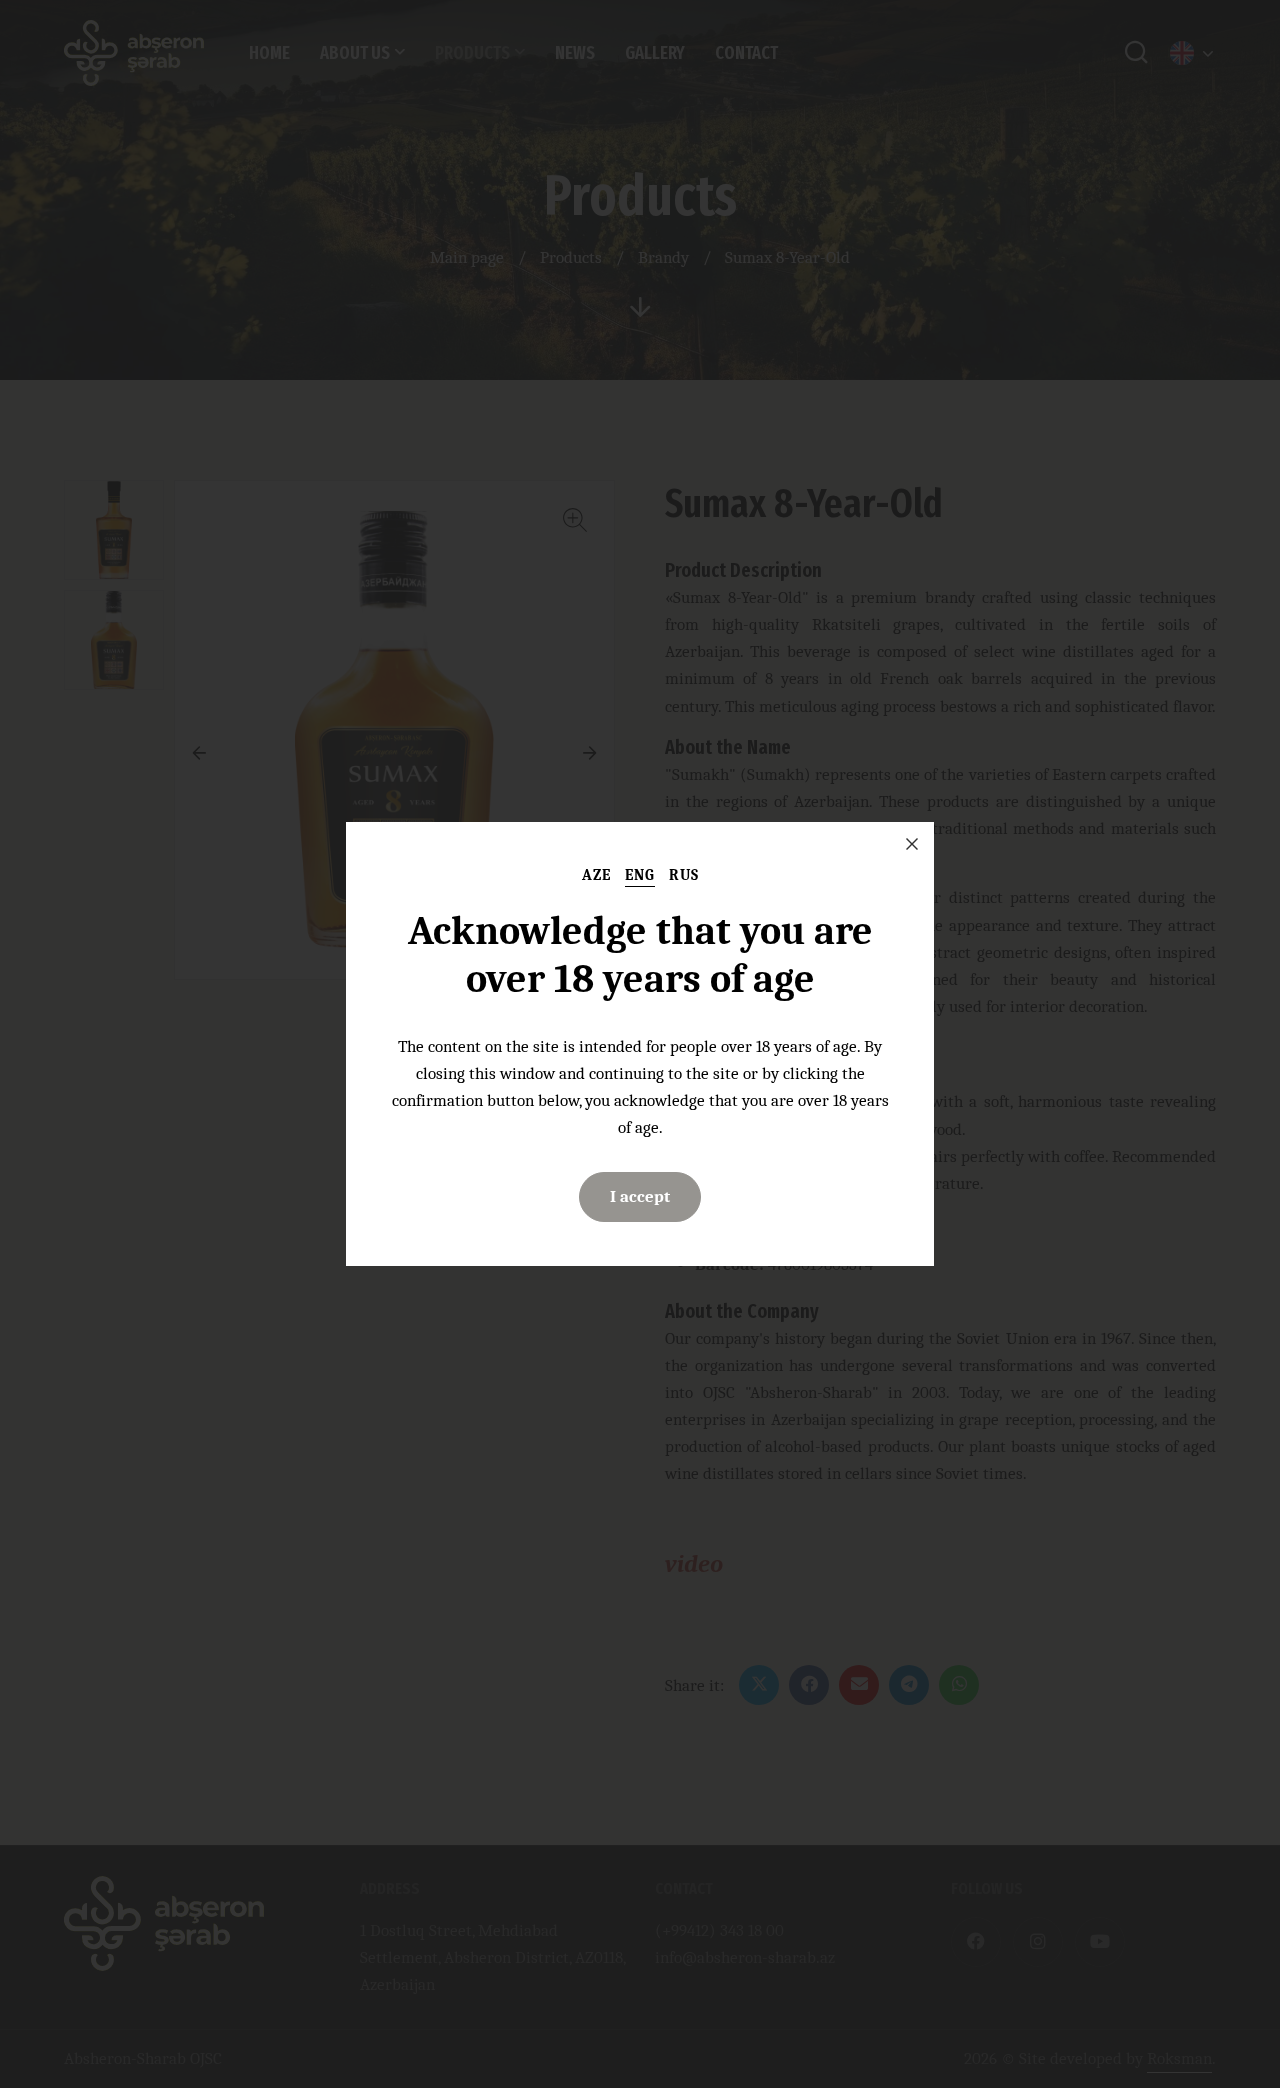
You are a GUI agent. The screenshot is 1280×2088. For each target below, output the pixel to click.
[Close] (912, 844)
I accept (640, 1196)
